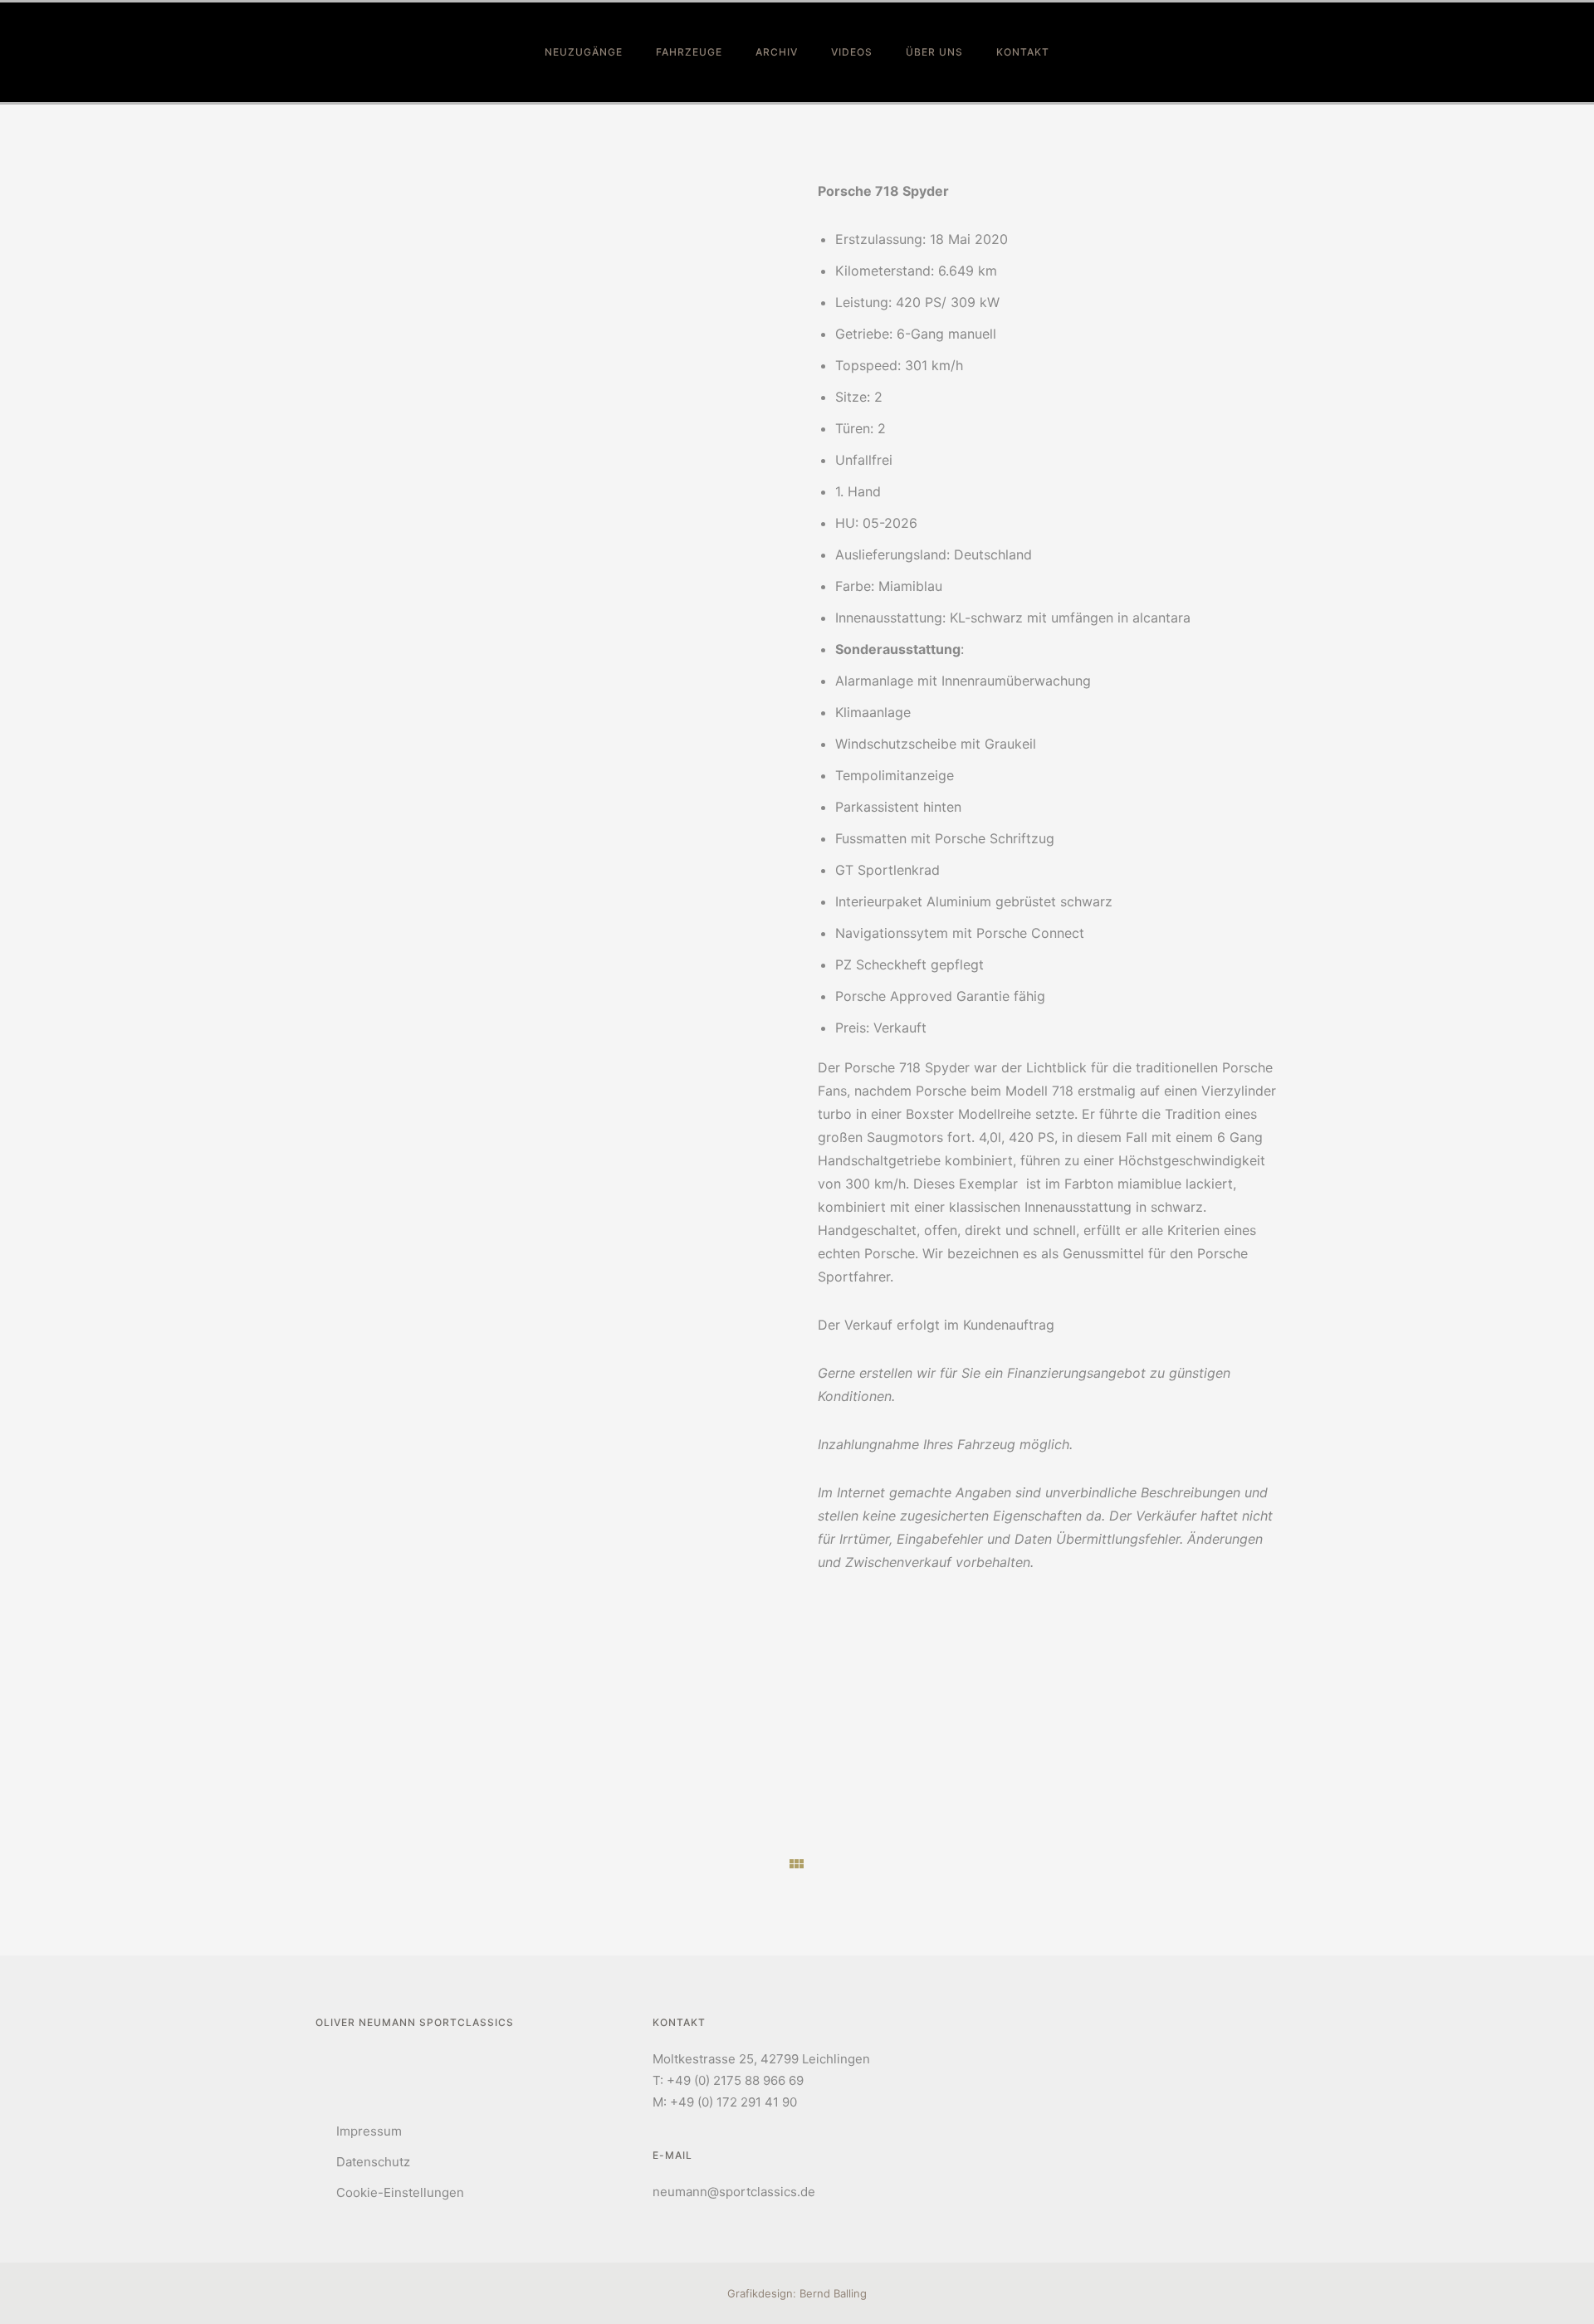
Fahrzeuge (689, 52)
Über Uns (934, 52)
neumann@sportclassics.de (734, 2192)
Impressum (369, 2131)
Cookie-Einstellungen (400, 2192)
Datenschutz (373, 2162)
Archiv (777, 52)
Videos (852, 52)
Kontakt (1023, 52)
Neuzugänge (584, 52)
